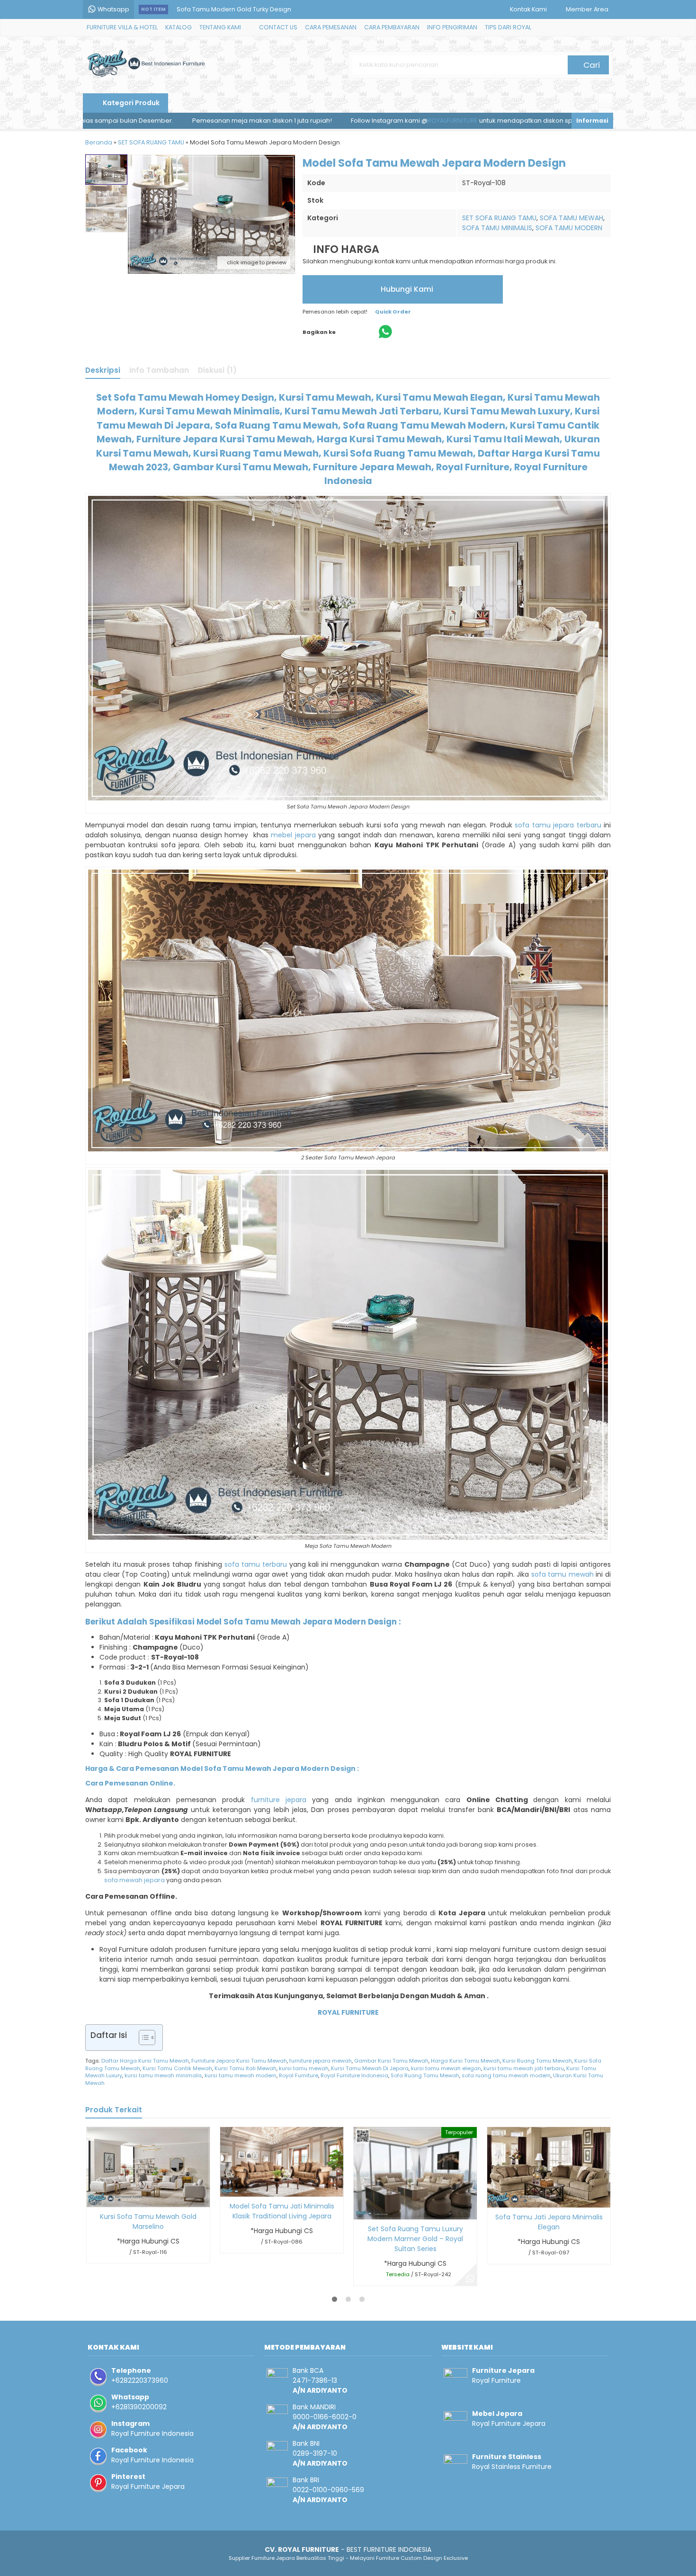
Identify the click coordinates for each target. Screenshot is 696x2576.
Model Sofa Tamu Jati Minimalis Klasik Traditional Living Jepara (282, 2211)
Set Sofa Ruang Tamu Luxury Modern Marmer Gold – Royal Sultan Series (415, 2239)
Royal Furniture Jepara (148, 2486)
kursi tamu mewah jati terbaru (524, 2068)
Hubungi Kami (406, 289)
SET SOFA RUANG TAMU (499, 218)
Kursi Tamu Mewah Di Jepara (370, 2068)
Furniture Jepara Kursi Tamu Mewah (239, 2061)
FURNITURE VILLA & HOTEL (122, 27)
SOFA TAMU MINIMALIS (497, 228)
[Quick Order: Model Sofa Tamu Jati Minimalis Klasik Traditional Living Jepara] (227, 2188)
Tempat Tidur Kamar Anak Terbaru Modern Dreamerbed (263, 18)
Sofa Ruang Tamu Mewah (425, 2075)
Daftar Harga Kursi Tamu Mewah (145, 2061)
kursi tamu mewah (304, 2068)
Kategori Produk (130, 103)
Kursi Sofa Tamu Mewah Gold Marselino (148, 2221)
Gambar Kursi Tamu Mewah (391, 2061)
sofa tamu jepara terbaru (558, 825)
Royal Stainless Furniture (512, 2467)
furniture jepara (279, 1800)
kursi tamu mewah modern (241, 2075)
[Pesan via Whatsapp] (470, 2279)
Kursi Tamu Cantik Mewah (177, 2068)
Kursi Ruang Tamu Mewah (537, 2061)
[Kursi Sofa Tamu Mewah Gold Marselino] (148, 2166)
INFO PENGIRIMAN (452, 27)
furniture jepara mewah (321, 2061)
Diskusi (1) (217, 370)
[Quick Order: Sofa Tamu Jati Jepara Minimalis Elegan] (494, 2199)
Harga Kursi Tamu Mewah (465, 2061)
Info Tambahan (159, 370)
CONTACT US (278, 27)
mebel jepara (293, 835)
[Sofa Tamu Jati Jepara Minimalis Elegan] (549, 2167)
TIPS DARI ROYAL (508, 27)
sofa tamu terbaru (256, 1564)
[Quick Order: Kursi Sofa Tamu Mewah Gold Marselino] (93, 2198)
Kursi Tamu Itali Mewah (245, 2068)
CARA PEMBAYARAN (392, 27)
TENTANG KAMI (220, 27)
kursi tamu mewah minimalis (163, 2075)
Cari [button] (591, 65)
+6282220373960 (140, 2380)
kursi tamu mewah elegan (446, 2068)
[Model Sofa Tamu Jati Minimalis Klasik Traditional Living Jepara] (282, 2162)
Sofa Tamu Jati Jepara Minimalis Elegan (549, 2222)
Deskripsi (103, 370)
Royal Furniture (299, 2075)
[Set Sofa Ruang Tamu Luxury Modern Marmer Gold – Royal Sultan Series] (415, 2172)
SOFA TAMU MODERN (569, 228)
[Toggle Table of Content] (142, 2037)
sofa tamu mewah (562, 1574)
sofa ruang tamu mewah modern (506, 2075)
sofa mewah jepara (134, 1880)
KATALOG (178, 27)
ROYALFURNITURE (322, 121)
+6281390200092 (139, 2407)
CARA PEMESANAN (331, 27)
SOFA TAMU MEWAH (571, 218)
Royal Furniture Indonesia (354, 2075)
